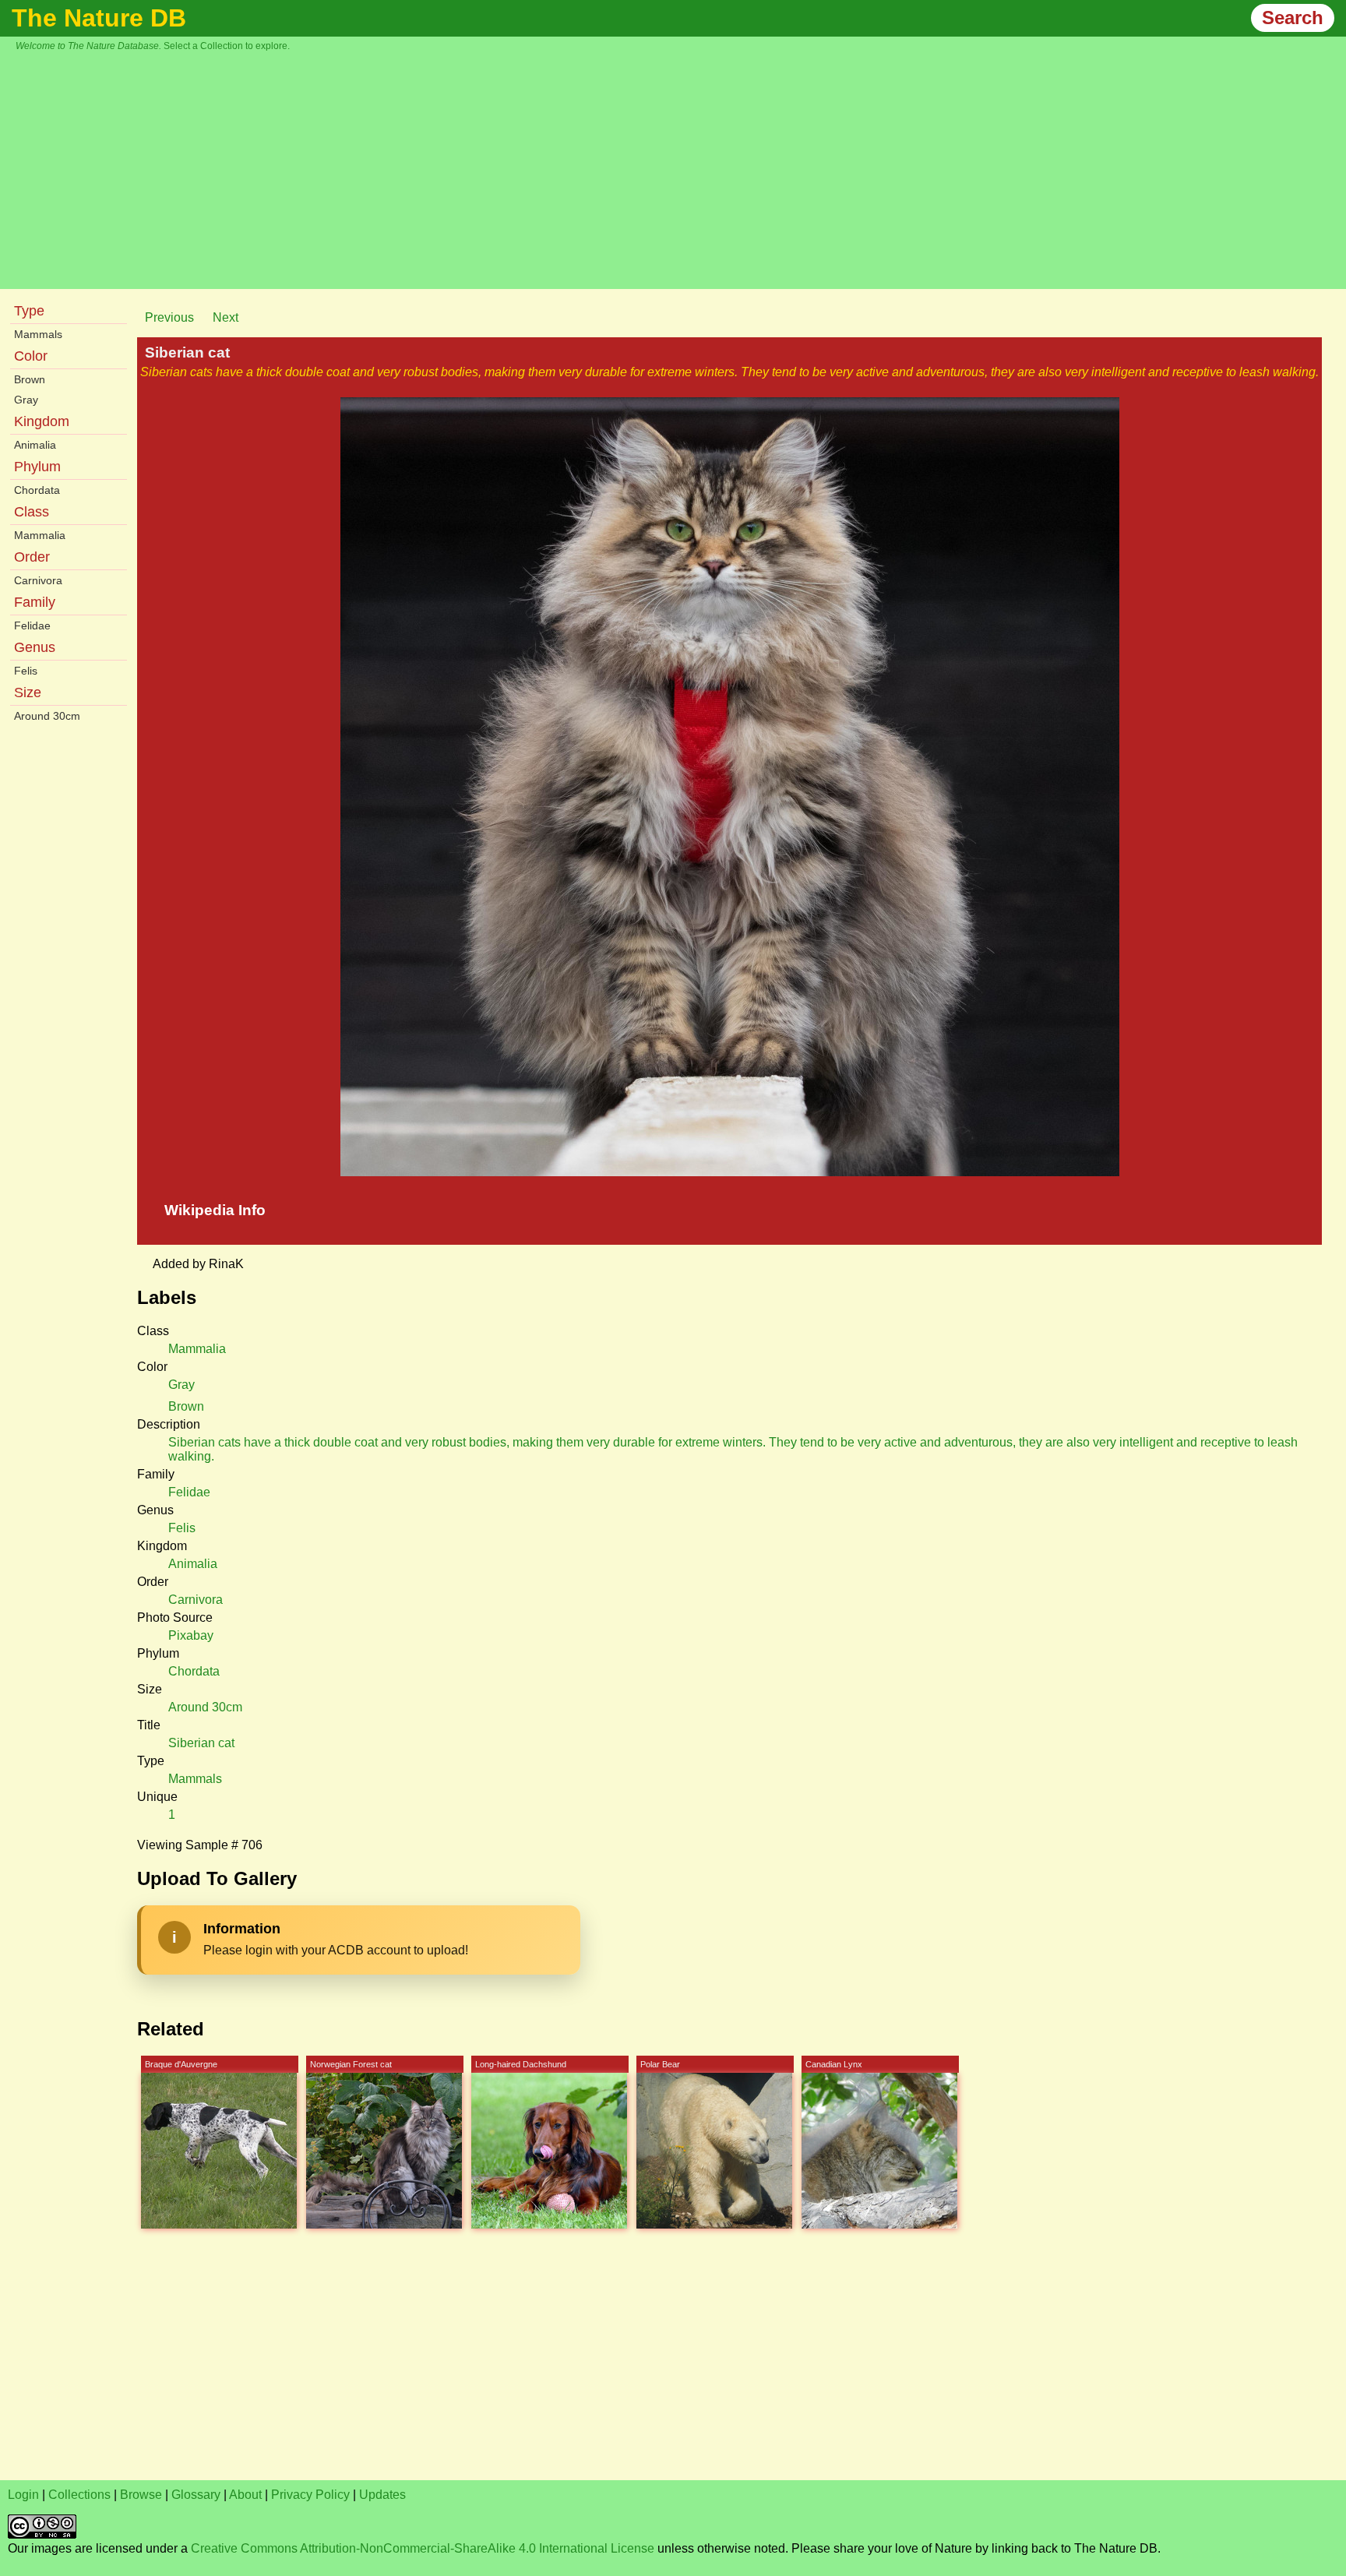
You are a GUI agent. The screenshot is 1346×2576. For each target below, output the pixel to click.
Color (31, 356)
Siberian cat (201, 1743)
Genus (35, 647)
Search (1293, 18)
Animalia (35, 445)
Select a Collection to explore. (227, 46)
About (245, 2495)
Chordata (37, 490)
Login (23, 2495)
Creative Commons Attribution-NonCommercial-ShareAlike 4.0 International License (423, 2548)
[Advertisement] (681, 168)
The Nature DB (99, 18)
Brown (30, 379)
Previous (169, 317)
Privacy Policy (310, 2495)
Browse (141, 2495)
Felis (26, 671)
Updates (382, 2495)
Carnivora (38, 580)
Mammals (38, 334)
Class (32, 512)
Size (28, 692)
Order (32, 557)
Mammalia (40, 535)
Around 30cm (47, 716)
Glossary (196, 2495)
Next (226, 317)
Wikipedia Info (215, 1210)
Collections (79, 2495)
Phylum (37, 467)
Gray (26, 400)
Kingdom (42, 421)
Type (29, 311)
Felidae (32, 625)
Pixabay (191, 1635)
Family (35, 602)
